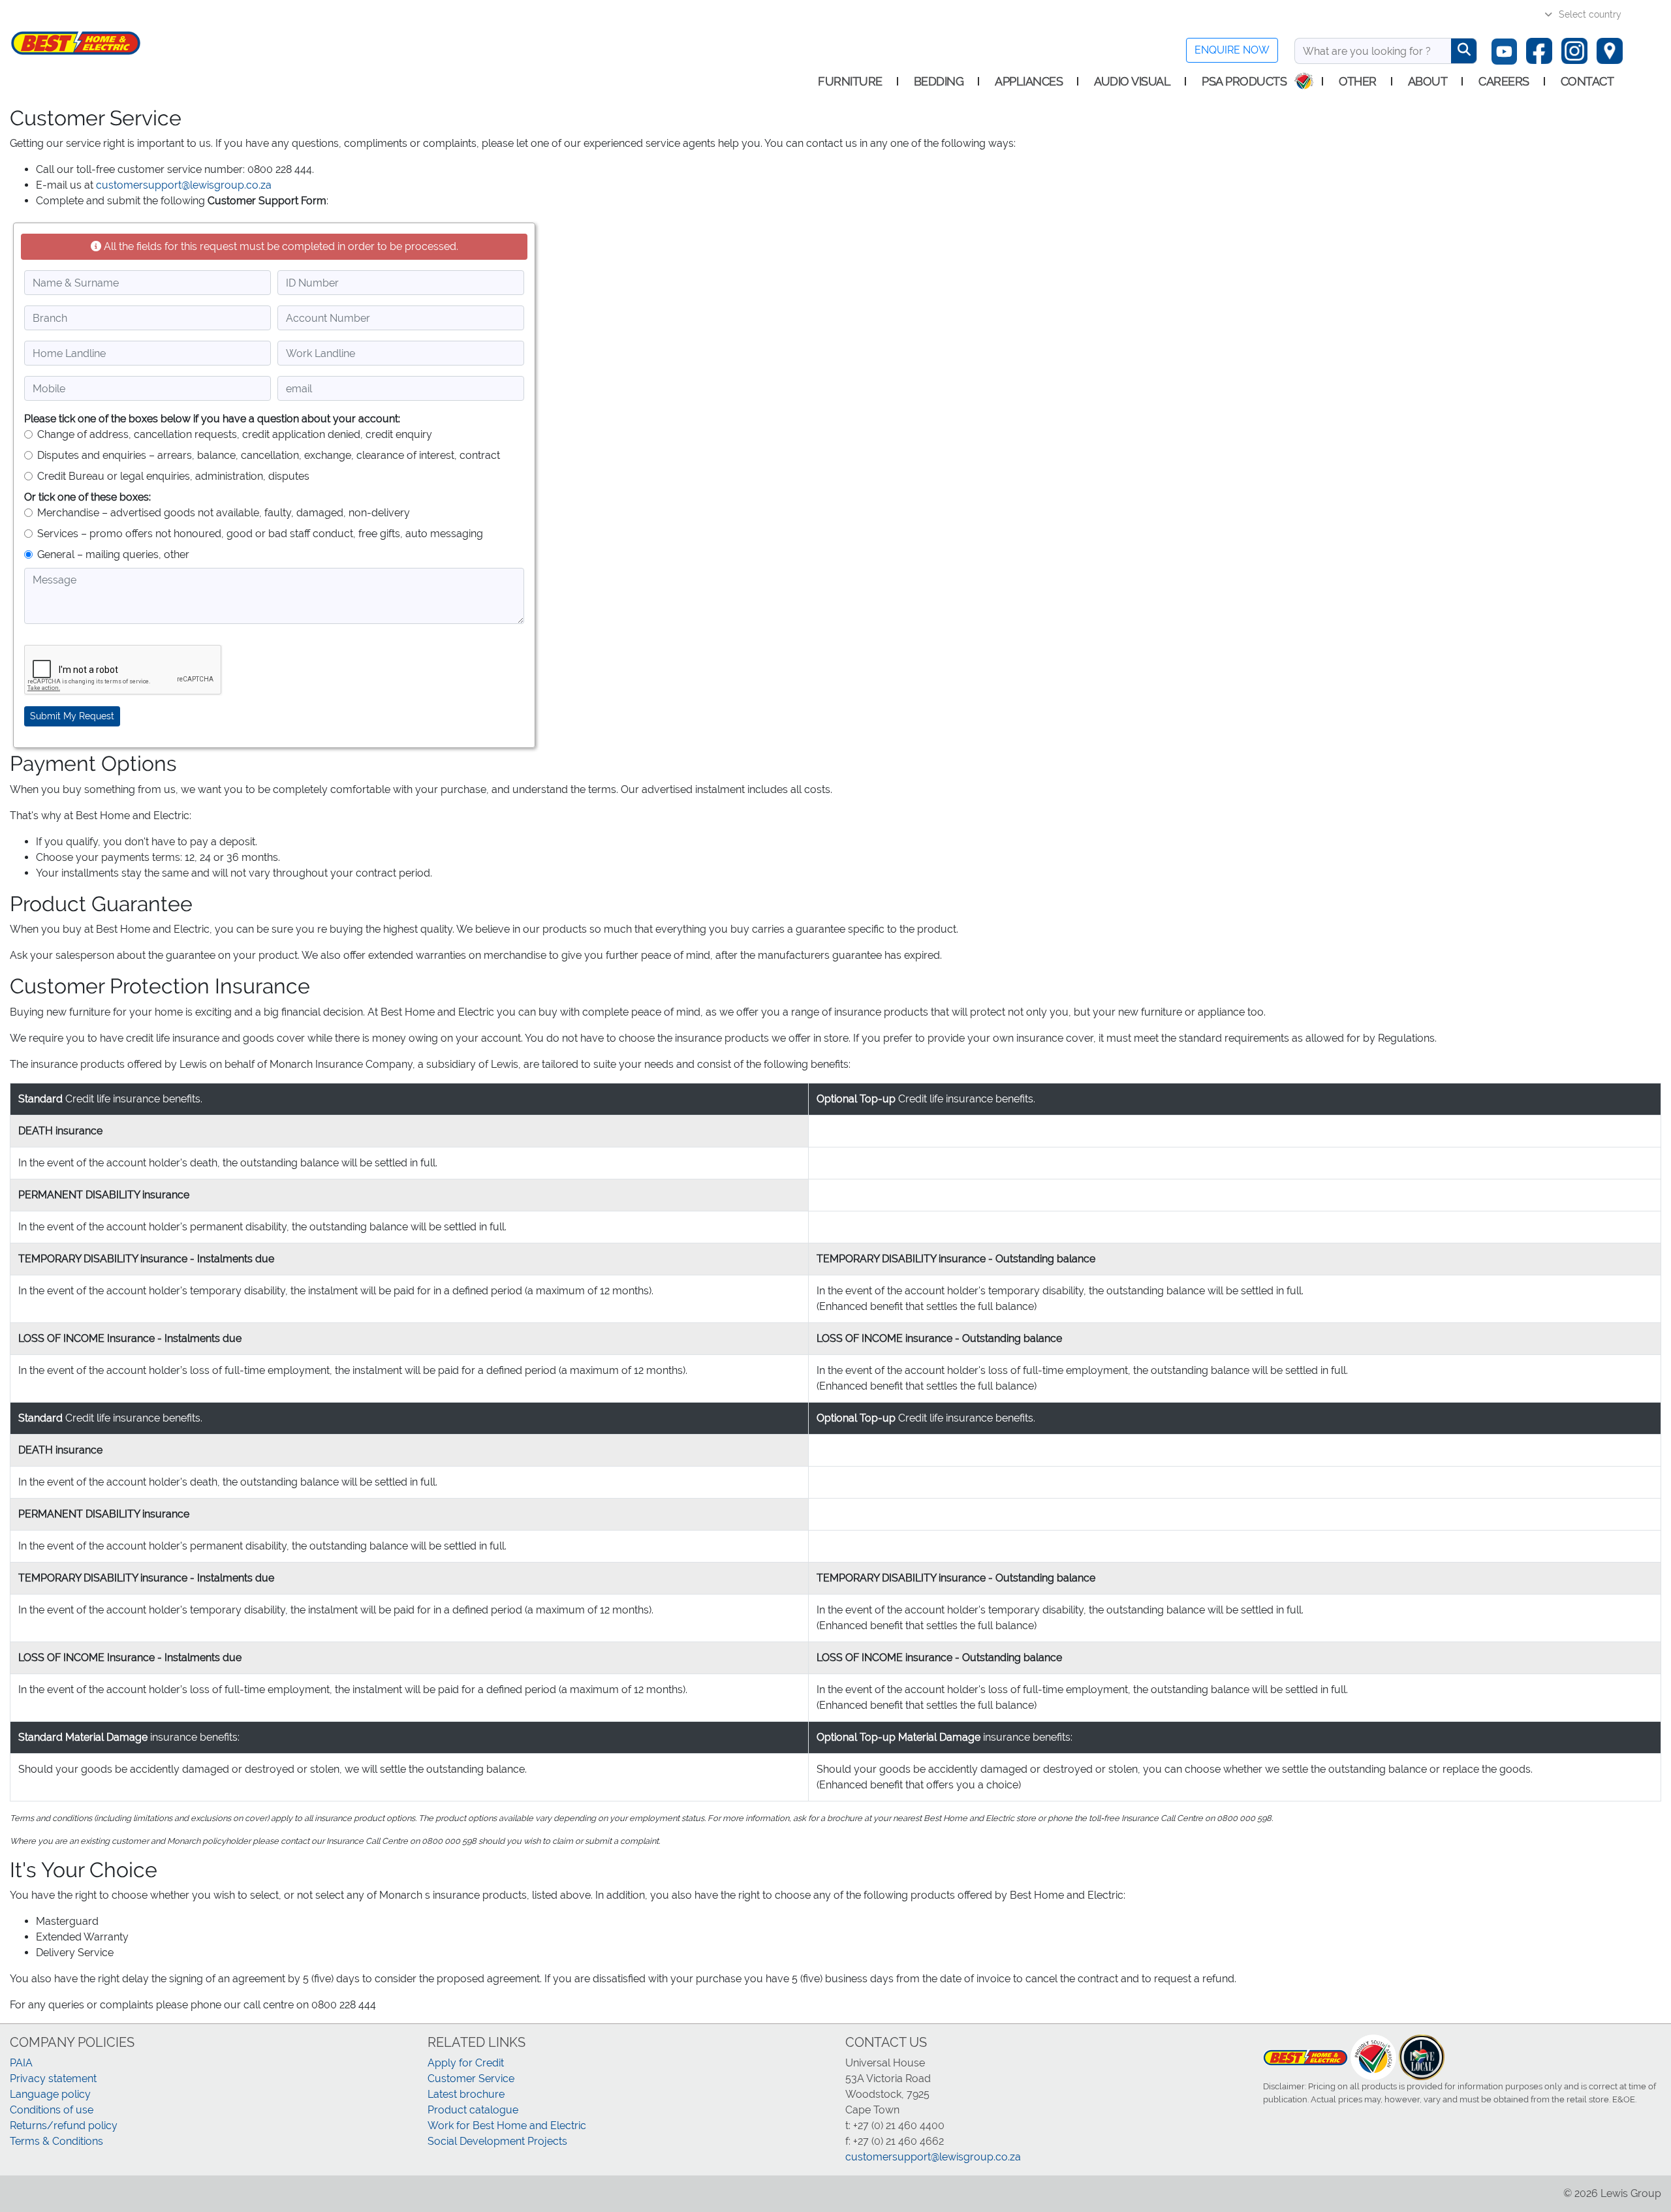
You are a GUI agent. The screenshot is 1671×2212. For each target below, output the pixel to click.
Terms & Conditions (56, 2141)
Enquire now (1232, 50)
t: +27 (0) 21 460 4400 (895, 2126)
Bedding (939, 81)
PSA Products (1244, 81)
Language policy (50, 2094)
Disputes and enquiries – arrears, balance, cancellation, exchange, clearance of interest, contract (269, 455)
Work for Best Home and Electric (507, 2126)
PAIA (21, 2063)
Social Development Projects (497, 2141)
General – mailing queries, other (113, 554)
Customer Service (471, 2079)
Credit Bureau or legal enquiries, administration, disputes (173, 476)
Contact (1587, 81)
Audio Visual (1132, 81)
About (1428, 81)
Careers (1504, 81)
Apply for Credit (466, 2063)
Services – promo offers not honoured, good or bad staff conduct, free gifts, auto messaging (260, 534)
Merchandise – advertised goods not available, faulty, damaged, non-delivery (224, 513)
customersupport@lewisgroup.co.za (184, 185)
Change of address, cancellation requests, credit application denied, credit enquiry (235, 434)
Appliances (1029, 81)
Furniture (850, 81)
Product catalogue (473, 2110)
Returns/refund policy (64, 2126)
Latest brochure (466, 2094)
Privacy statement (53, 2079)
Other (1358, 81)
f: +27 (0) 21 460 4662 (895, 2141)
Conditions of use (52, 2110)
